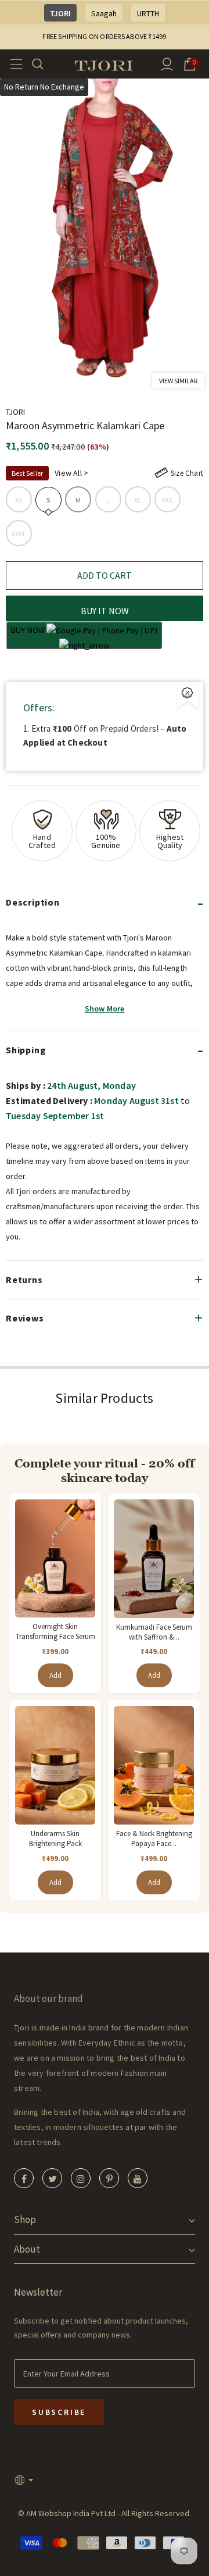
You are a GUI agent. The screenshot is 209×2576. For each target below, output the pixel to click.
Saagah (104, 13)
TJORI (60, 13)
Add (55, 1675)
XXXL (19, 534)
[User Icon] (167, 64)
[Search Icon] (45, 64)
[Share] (190, 358)
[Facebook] (24, 2178)
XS (19, 500)
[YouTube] (138, 2178)
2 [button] (21, 376)
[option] (105, 233)
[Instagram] (81, 2178)
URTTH (148, 13)
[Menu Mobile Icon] (13, 64)
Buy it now (105, 611)
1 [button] (10, 376)
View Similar (178, 381)
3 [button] (32, 376)
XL (138, 500)
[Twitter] (52, 2178)
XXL (167, 500)
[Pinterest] (109, 2178)
